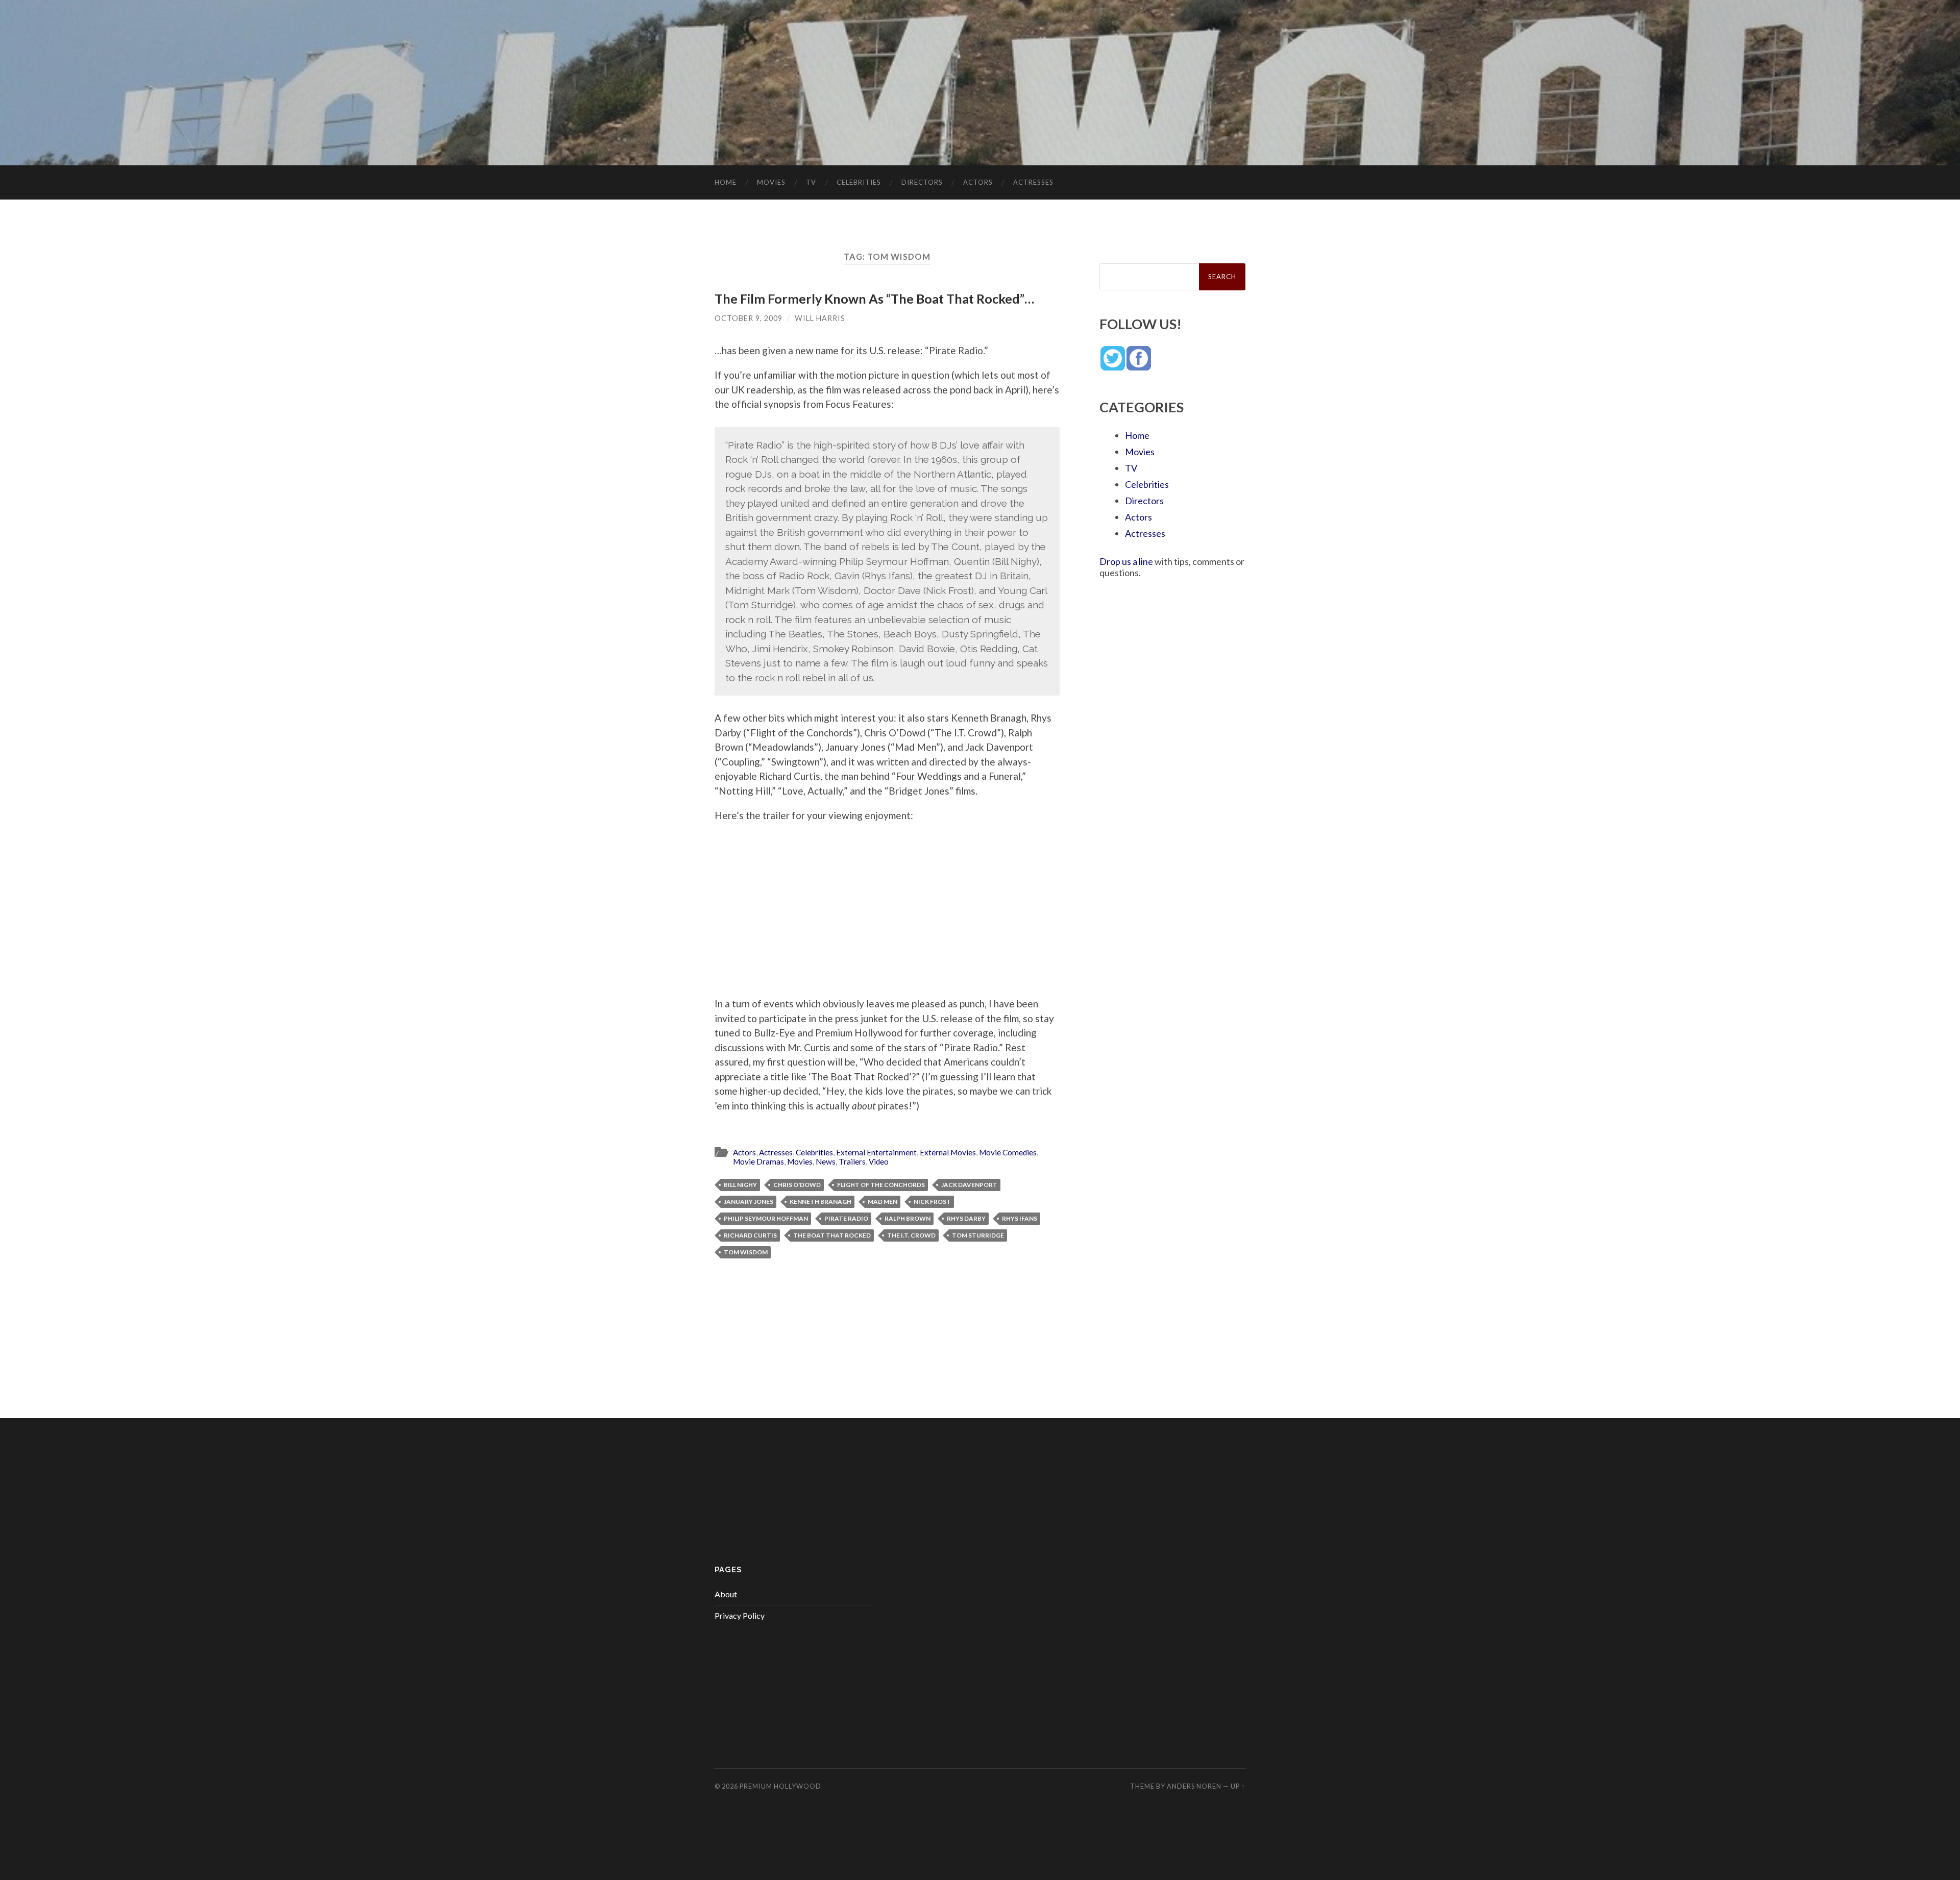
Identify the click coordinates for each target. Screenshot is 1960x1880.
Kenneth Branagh (820, 1202)
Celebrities (859, 182)
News (826, 1161)
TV (811, 182)
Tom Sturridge (978, 1235)
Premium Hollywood (780, 1786)
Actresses (1033, 182)
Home (726, 182)
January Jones (749, 1202)
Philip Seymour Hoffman (766, 1218)
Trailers (852, 1161)
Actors (978, 182)
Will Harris (820, 318)
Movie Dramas (758, 1161)
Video (879, 1161)
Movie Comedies (1008, 1152)
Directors (922, 182)
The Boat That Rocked (832, 1235)
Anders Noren (1194, 1786)
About (726, 1594)
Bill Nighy (740, 1185)
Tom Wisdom (746, 1252)
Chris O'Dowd (797, 1185)
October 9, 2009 (749, 318)
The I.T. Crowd (911, 1235)
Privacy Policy (740, 1615)
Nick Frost (932, 1202)
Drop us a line (1126, 561)
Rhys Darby (966, 1218)
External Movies (948, 1152)
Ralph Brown (908, 1218)
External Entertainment (876, 1152)
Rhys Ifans (1020, 1218)
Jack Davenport (969, 1185)
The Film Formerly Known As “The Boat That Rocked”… (874, 299)
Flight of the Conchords (881, 1185)
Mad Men (883, 1202)
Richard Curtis (750, 1235)
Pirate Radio (846, 1218)
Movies (771, 182)
